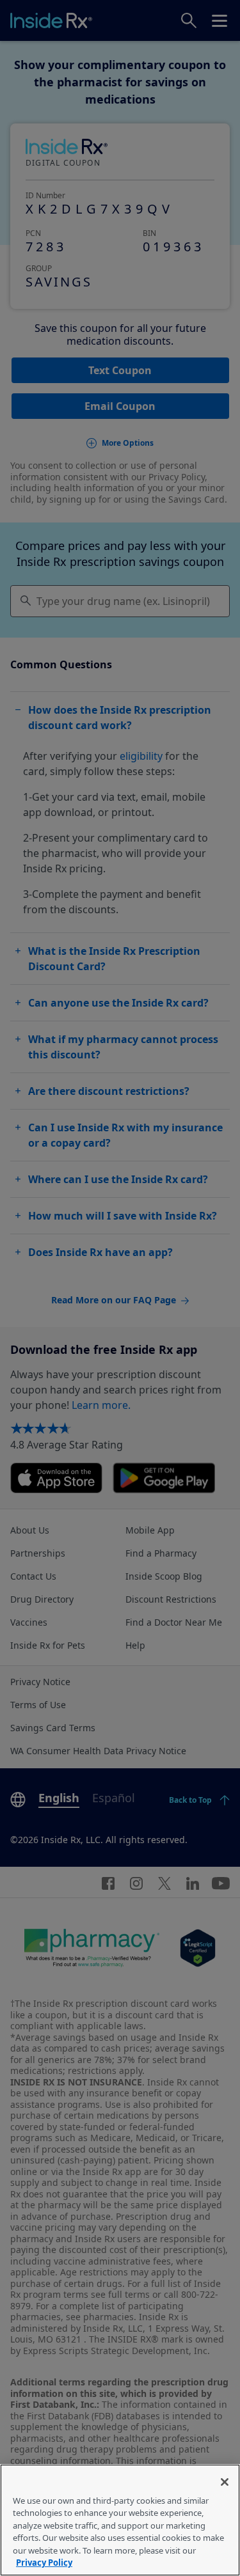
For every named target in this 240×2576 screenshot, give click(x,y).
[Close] (225, 2482)
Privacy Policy (44, 2563)
